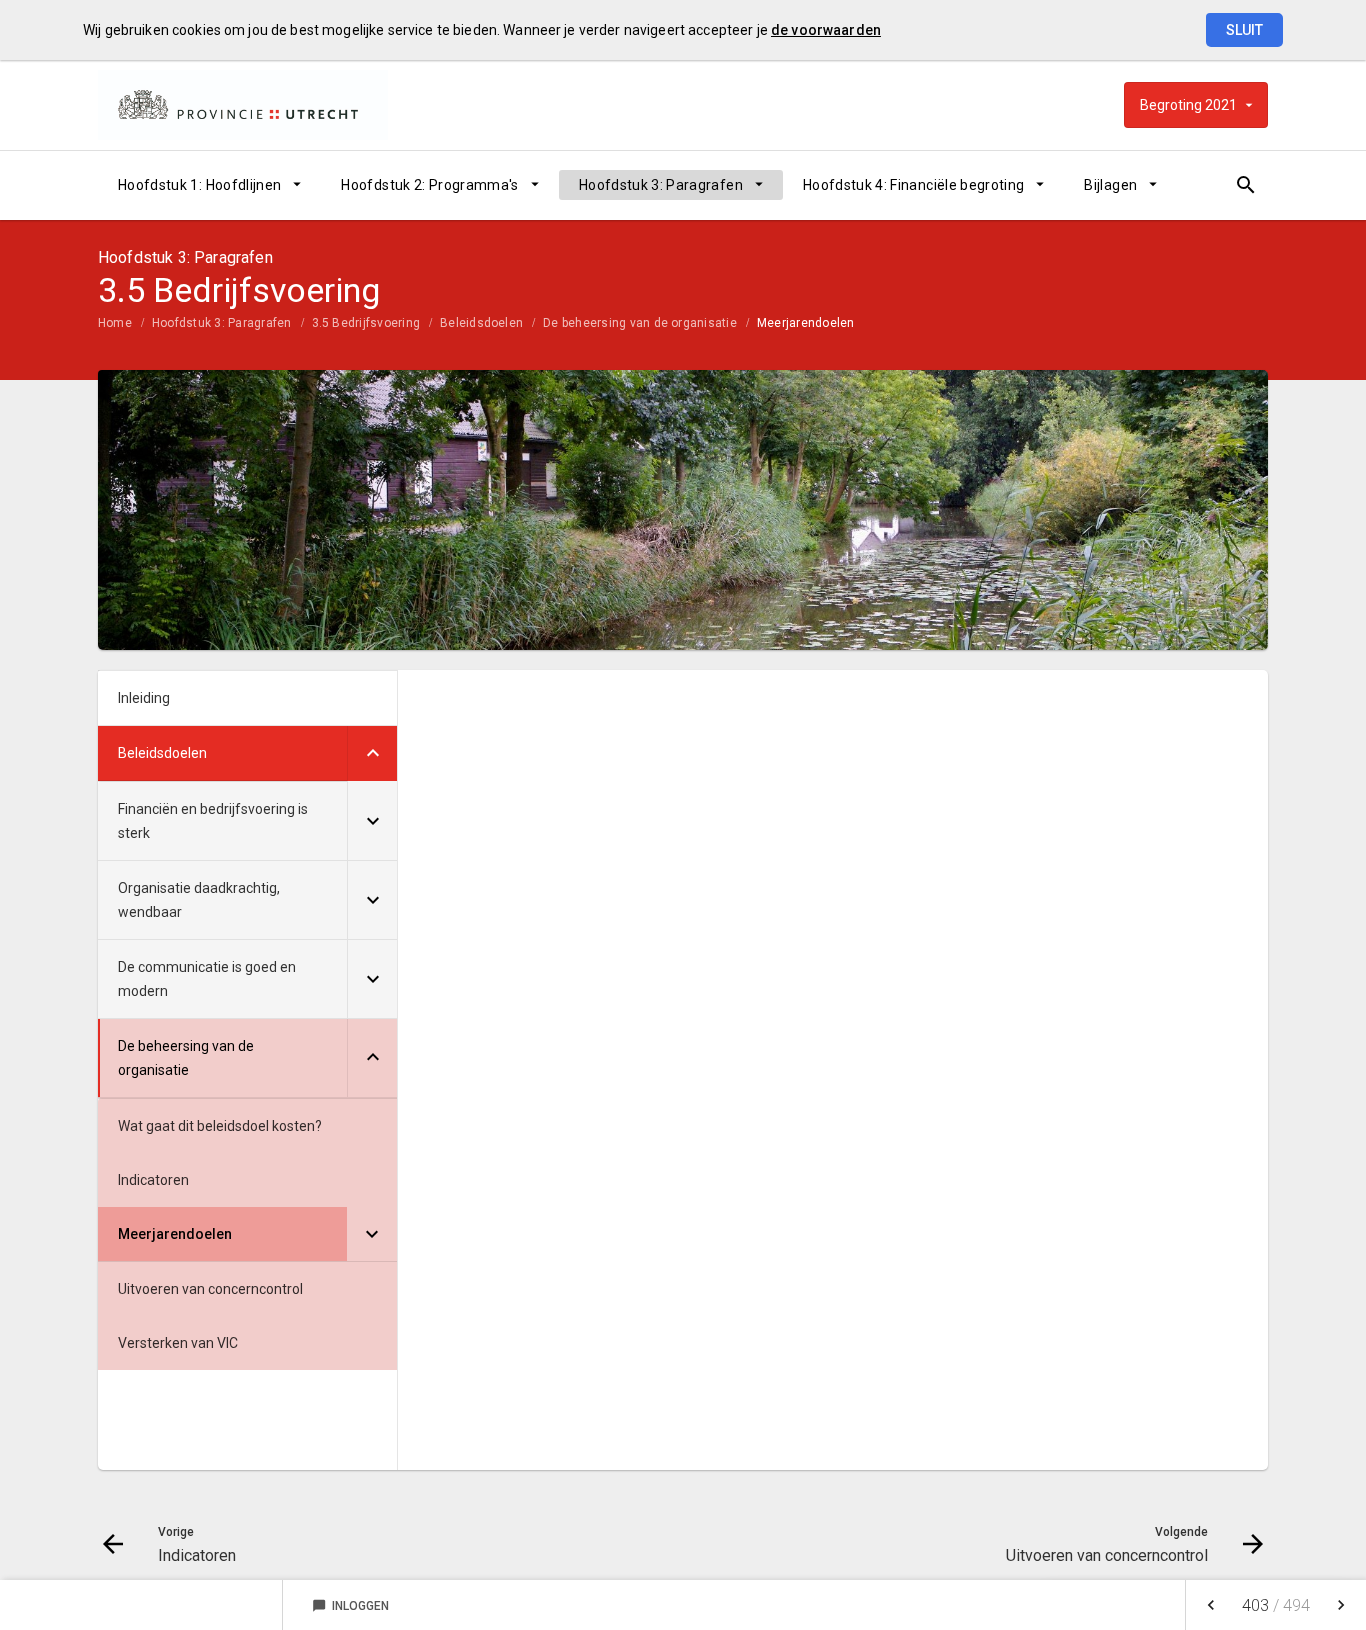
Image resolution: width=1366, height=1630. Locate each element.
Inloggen (350, 1606)
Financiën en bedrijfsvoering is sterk (213, 821)
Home (115, 323)
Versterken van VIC (178, 1343)
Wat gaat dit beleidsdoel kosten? (220, 1126)
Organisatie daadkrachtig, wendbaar (199, 900)
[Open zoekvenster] (1245, 185)
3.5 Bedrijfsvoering (366, 323)
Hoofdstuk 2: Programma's (429, 185)
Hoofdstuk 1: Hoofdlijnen (199, 185)
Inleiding (144, 698)
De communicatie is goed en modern (207, 979)
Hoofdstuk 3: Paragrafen (661, 185)
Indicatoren (153, 1180)
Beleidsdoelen (481, 323)
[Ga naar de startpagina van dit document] (243, 105)
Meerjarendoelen (806, 323)
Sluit (1244, 30)
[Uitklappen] (372, 753)
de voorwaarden (826, 30)
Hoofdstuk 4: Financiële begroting (914, 185)
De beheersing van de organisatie (640, 323)
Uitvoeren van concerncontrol (210, 1289)
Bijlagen (1110, 185)
